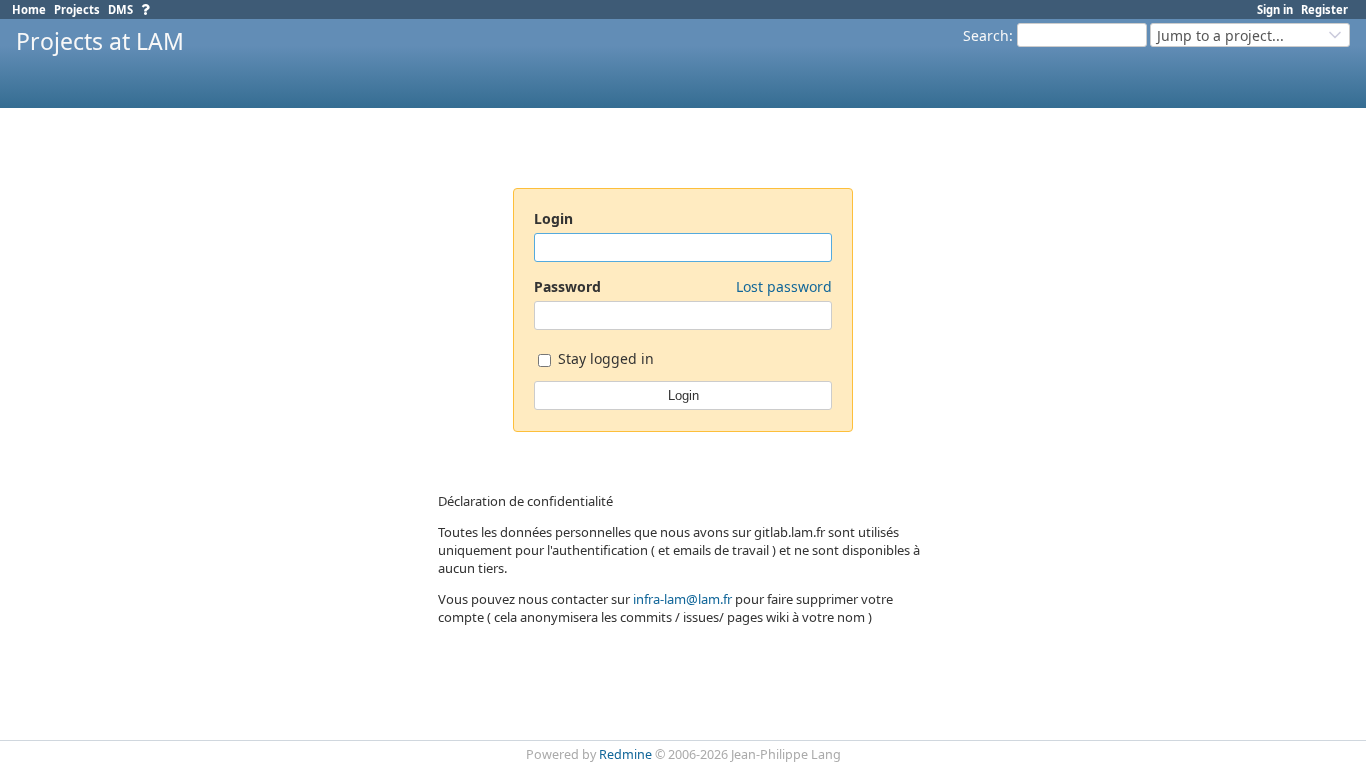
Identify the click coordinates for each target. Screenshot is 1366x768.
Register (1324, 9)
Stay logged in (604, 359)
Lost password (784, 286)
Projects (77, 9)
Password (683, 286)
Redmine (625, 754)
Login (553, 218)
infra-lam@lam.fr (682, 599)
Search (986, 35)
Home (29, 9)
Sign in (1275, 9)
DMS (120, 9)
